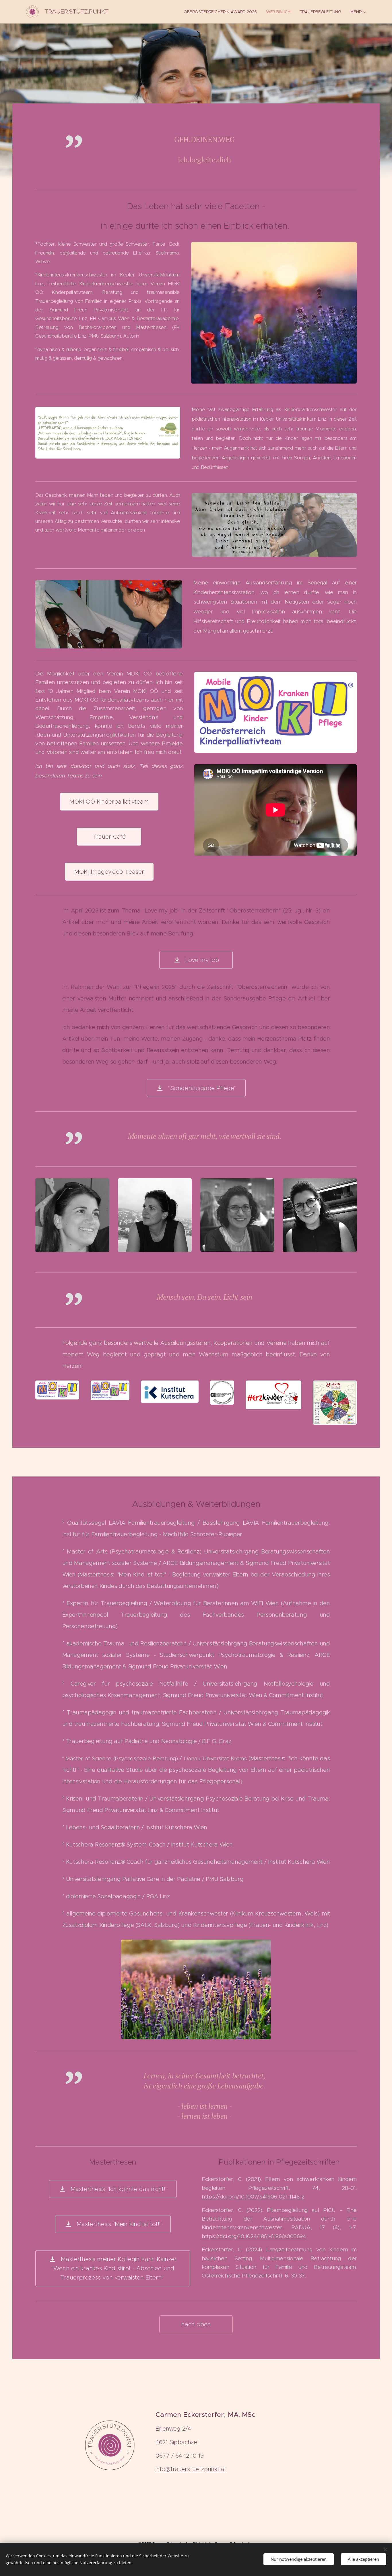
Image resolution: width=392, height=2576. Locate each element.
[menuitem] (222, 12)
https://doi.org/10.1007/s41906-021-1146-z (253, 2197)
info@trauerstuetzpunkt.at (191, 2469)
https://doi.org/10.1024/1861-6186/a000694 (254, 2236)
